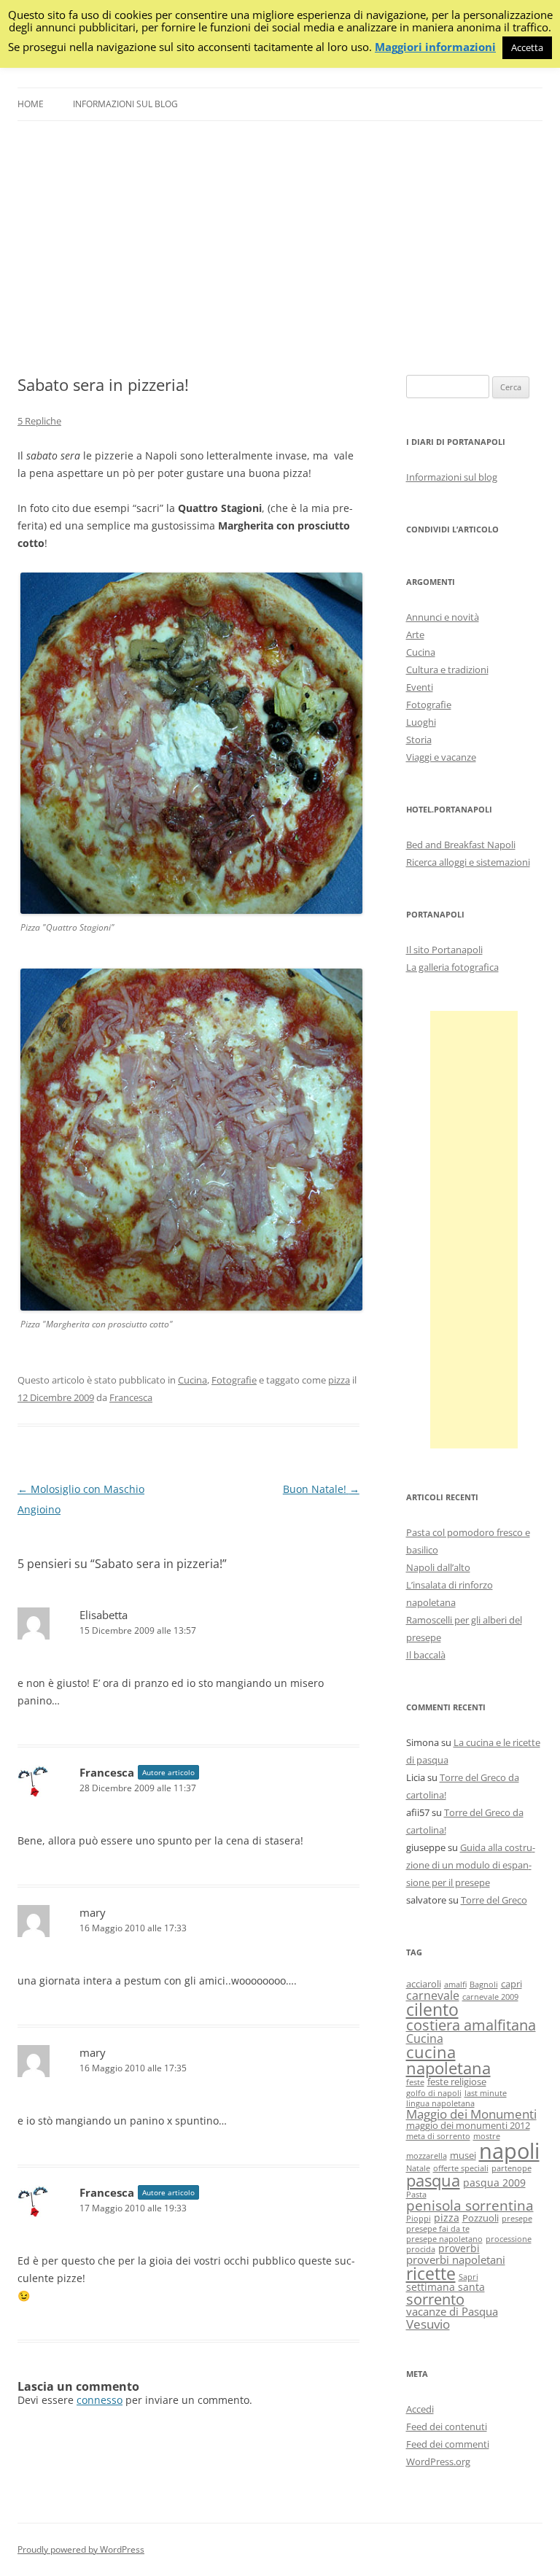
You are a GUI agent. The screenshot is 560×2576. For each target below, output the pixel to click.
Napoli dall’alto (438, 1567)
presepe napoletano (444, 2239)
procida (421, 2249)
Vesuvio (428, 2324)
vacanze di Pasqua (452, 2311)
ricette (431, 2273)
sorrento (435, 2299)
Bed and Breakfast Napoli (461, 845)
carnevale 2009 (490, 1997)
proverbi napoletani (456, 2259)
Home (31, 104)
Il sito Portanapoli (444, 950)
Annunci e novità (443, 617)
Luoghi (421, 722)
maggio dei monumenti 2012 (468, 2126)
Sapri (468, 2277)
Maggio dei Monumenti (471, 2114)
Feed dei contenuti (447, 2426)
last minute (486, 2093)
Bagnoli (484, 1985)
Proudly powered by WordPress (81, 2549)
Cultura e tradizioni (447, 670)
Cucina (192, 1380)
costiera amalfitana (471, 2025)
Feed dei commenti (448, 2444)
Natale (418, 2168)
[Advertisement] (280, 248)
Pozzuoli (481, 2218)
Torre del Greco (494, 1900)
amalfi (455, 1985)
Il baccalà (426, 1655)
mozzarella (427, 2156)
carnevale (433, 1995)
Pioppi (419, 2219)
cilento (432, 2009)
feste (415, 2082)
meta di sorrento (438, 2136)
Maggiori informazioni (435, 47)
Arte (415, 635)
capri (512, 1984)
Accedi (420, 2409)
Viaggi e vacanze (441, 757)
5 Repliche (39, 421)
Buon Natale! (321, 1489)
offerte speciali (461, 2168)
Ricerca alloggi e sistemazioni (468, 862)
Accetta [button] (527, 47)
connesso (100, 2400)
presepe (517, 2219)
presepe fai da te (438, 2229)
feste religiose (457, 2082)
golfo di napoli (434, 2093)
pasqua (433, 2180)
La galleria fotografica (452, 967)
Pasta (416, 2195)
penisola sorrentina (470, 2205)
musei (463, 2156)
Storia (419, 740)
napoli (509, 2151)
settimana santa (446, 2287)
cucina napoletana (448, 2060)
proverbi (459, 2248)
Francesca (131, 1397)
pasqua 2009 (494, 2183)
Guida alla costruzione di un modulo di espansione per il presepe (471, 1865)
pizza (339, 1380)
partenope (512, 2168)
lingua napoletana (440, 2103)
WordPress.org (438, 2461)
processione (509, 2239)
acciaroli (424, 1984)
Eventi (420, 687)
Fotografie (234, 1380)
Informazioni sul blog (125, 104)
